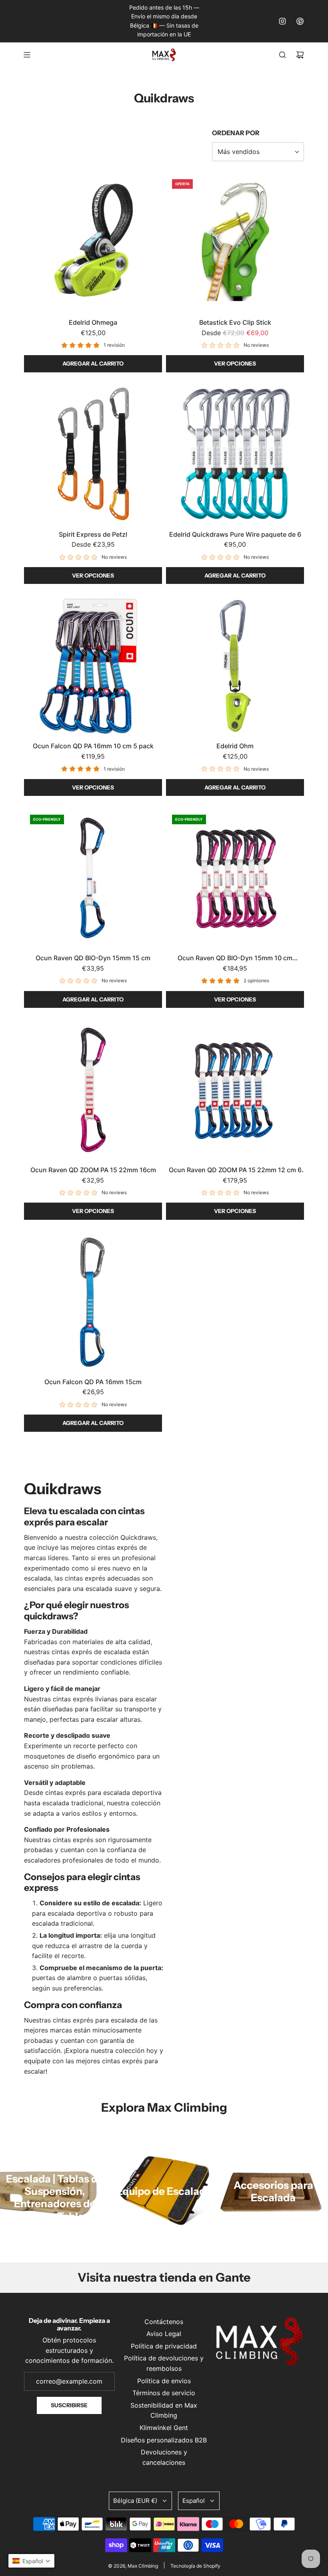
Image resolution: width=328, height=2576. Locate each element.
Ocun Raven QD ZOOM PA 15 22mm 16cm (93, 1170)
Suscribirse (69, 2405)
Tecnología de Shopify (195, 2566)
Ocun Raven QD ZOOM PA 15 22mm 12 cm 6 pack (235, 1171)
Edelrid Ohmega (93, 322)
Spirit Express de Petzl (93, 534)
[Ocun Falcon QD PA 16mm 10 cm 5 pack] (93, 666)
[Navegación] (27, 55)
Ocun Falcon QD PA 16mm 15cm (93, 1382)
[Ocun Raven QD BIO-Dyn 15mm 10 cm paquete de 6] (235, 878)
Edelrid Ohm (235, 746)
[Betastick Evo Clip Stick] (235, 242)
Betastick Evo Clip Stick (235, 322)
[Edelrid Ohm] (235, 666)
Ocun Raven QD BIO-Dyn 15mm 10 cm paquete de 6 (235, 959)
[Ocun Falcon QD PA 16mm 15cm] (93, 1302)
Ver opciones (235, 364)
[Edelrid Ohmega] (93, 242)
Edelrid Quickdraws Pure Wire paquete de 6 (235, 534)
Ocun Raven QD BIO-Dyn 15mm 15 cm (93, 958)
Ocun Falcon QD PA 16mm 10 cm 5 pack (93, 746)
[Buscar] (282, 55)
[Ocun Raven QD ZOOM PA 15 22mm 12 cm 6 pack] (235, 1090)
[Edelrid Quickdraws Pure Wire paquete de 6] (235, 454)
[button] (31, 2561)
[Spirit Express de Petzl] (93, 454)
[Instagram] (282, 21)
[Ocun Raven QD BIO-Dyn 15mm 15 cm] (93, 878)
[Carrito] (300, 55)
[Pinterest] (300, 21)
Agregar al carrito (93, 364)
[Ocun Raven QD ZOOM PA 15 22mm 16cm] (93, 1090)
